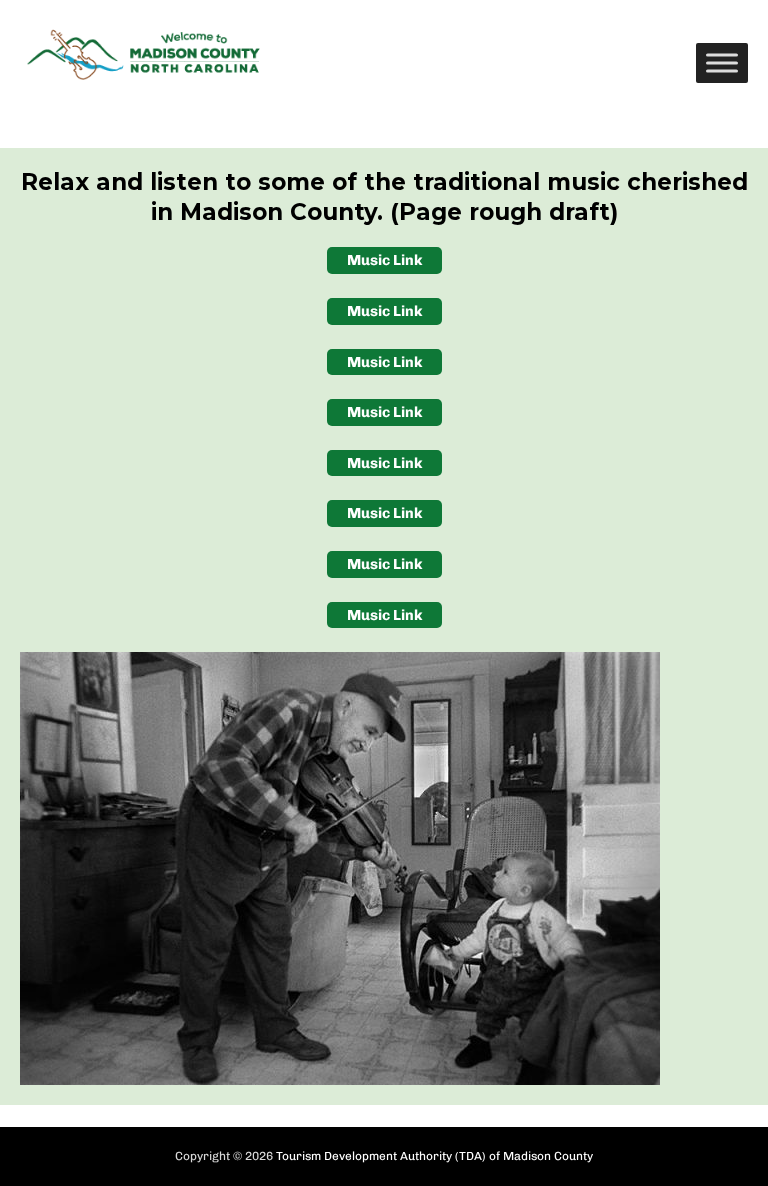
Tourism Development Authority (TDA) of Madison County (434, 1156)
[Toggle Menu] (722, 62)
